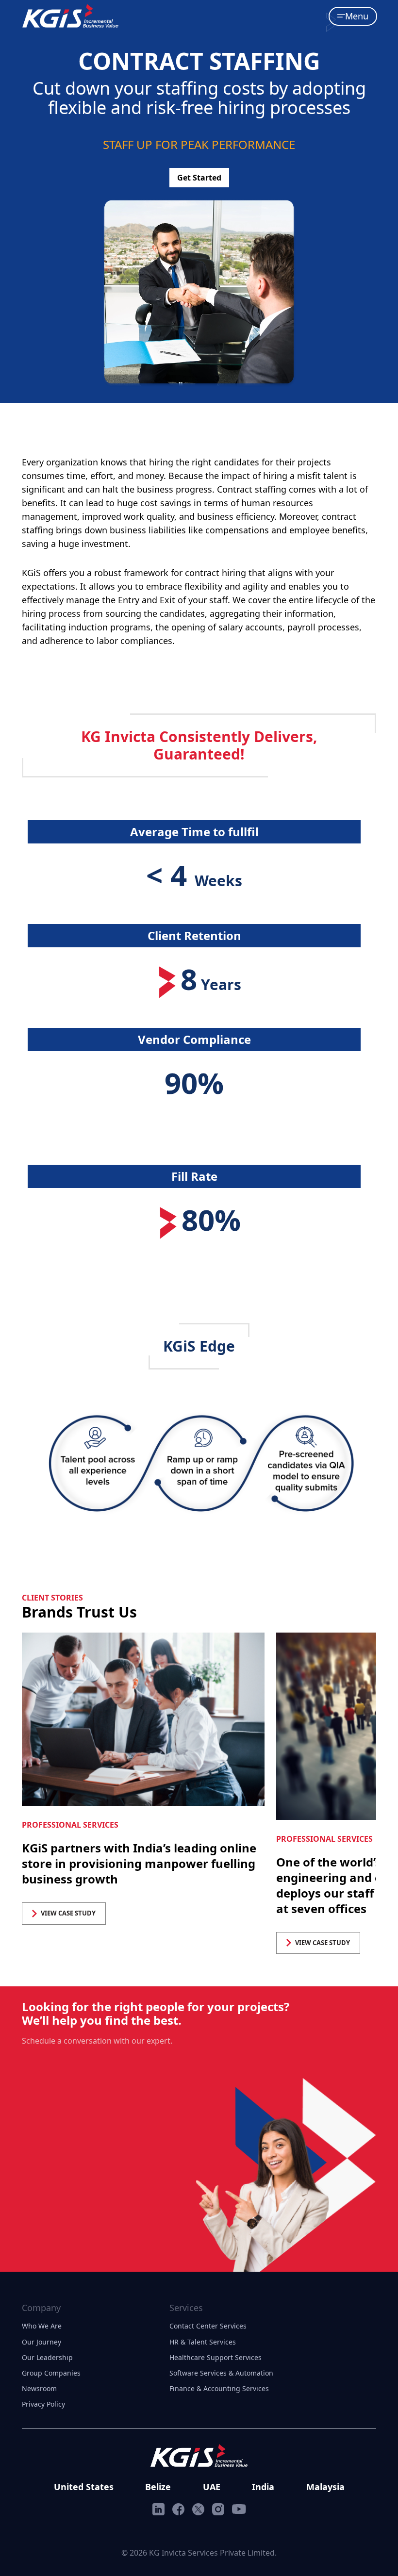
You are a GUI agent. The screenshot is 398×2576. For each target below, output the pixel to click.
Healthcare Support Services (216, 2357)
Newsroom (39, 2388)
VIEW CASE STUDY (68, 1913)
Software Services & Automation (221, 2373)
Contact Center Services (208, 2326)
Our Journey (41, 2342)
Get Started (199, 178)
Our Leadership (47, 2357)
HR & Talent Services (203, 2342)
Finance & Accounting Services (219, 2388)
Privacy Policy (43, 2404)
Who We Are (42, 2326)
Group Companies (51, 2373)
